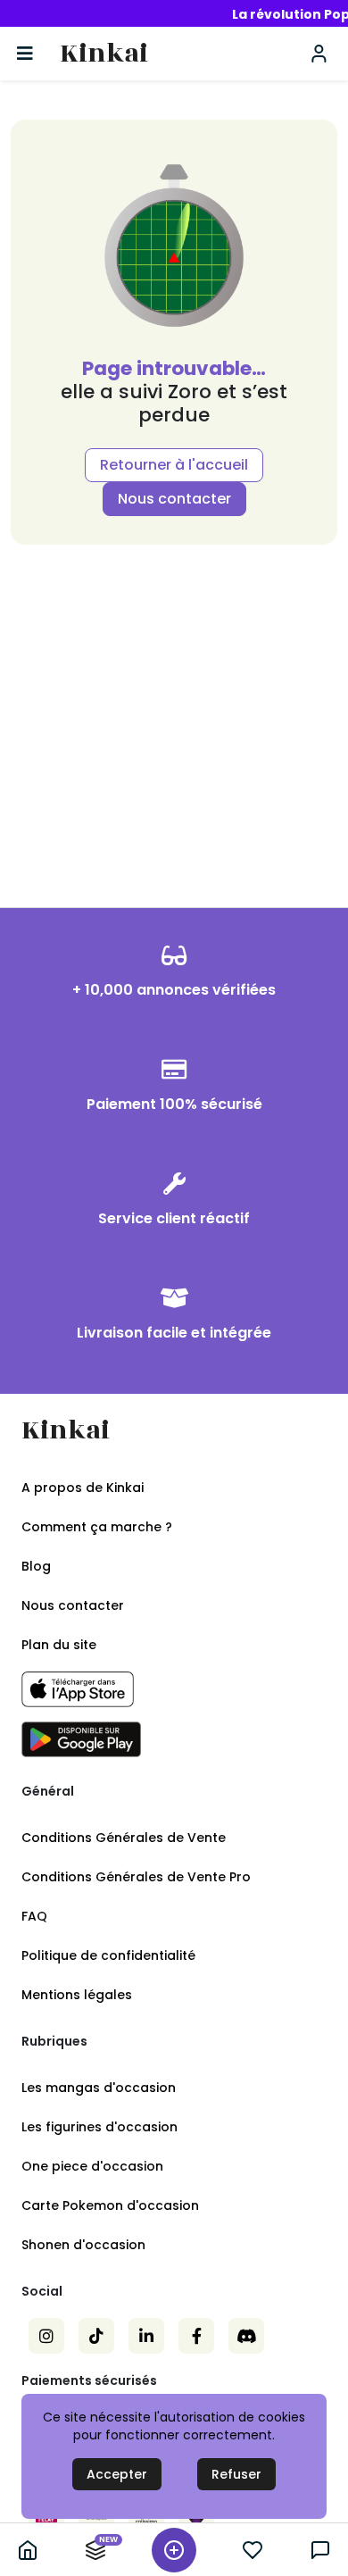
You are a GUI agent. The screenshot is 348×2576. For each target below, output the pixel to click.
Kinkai (104, 54)
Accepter (117, 2474)
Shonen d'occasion (83, 2245)
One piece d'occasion (92, 2166)
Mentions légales (77, 1995)
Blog (36, 1566)
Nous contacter (174, 499)
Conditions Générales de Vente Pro (136, 1877)
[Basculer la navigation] (25, 54)
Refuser (236, 2474)
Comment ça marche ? (97, 1527)
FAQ (34, 1916)
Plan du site (59, 1645)
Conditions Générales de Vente (124, 1838)
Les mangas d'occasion (99, 2088)
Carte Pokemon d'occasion (110, 2205)
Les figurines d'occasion (99, 2127)
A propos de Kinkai (83, 1488)
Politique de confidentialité (108, 1955)
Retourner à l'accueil (174, 465)
